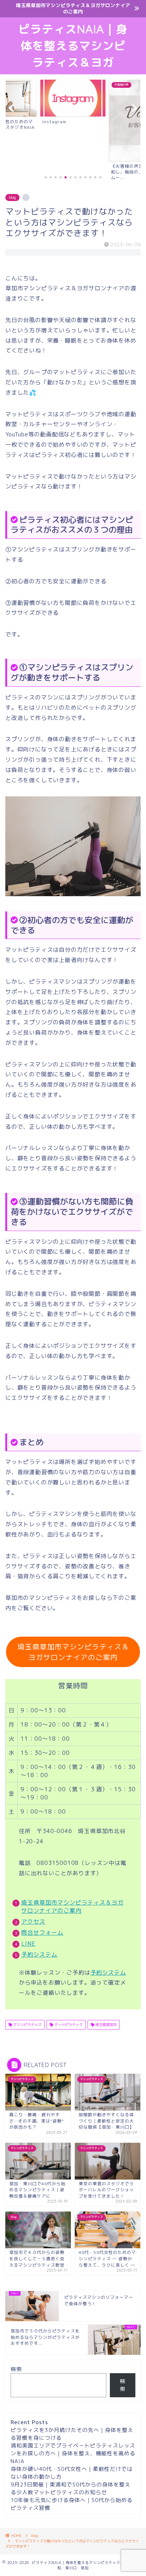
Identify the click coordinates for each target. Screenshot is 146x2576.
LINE (28, 1944)
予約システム (39, 1954)
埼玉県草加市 (105, 2025)
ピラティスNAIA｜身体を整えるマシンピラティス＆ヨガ (73, 46)
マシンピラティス (27, 2025)
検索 (16, 2369)
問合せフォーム (42, 1933)
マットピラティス (68, 2025)
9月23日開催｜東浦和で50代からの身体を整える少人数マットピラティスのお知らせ (71, 2488)
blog (12, 198)
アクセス (33, 1922)
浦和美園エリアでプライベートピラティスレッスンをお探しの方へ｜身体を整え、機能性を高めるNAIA (73, 2453)
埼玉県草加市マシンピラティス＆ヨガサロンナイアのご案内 (73, 1652)
